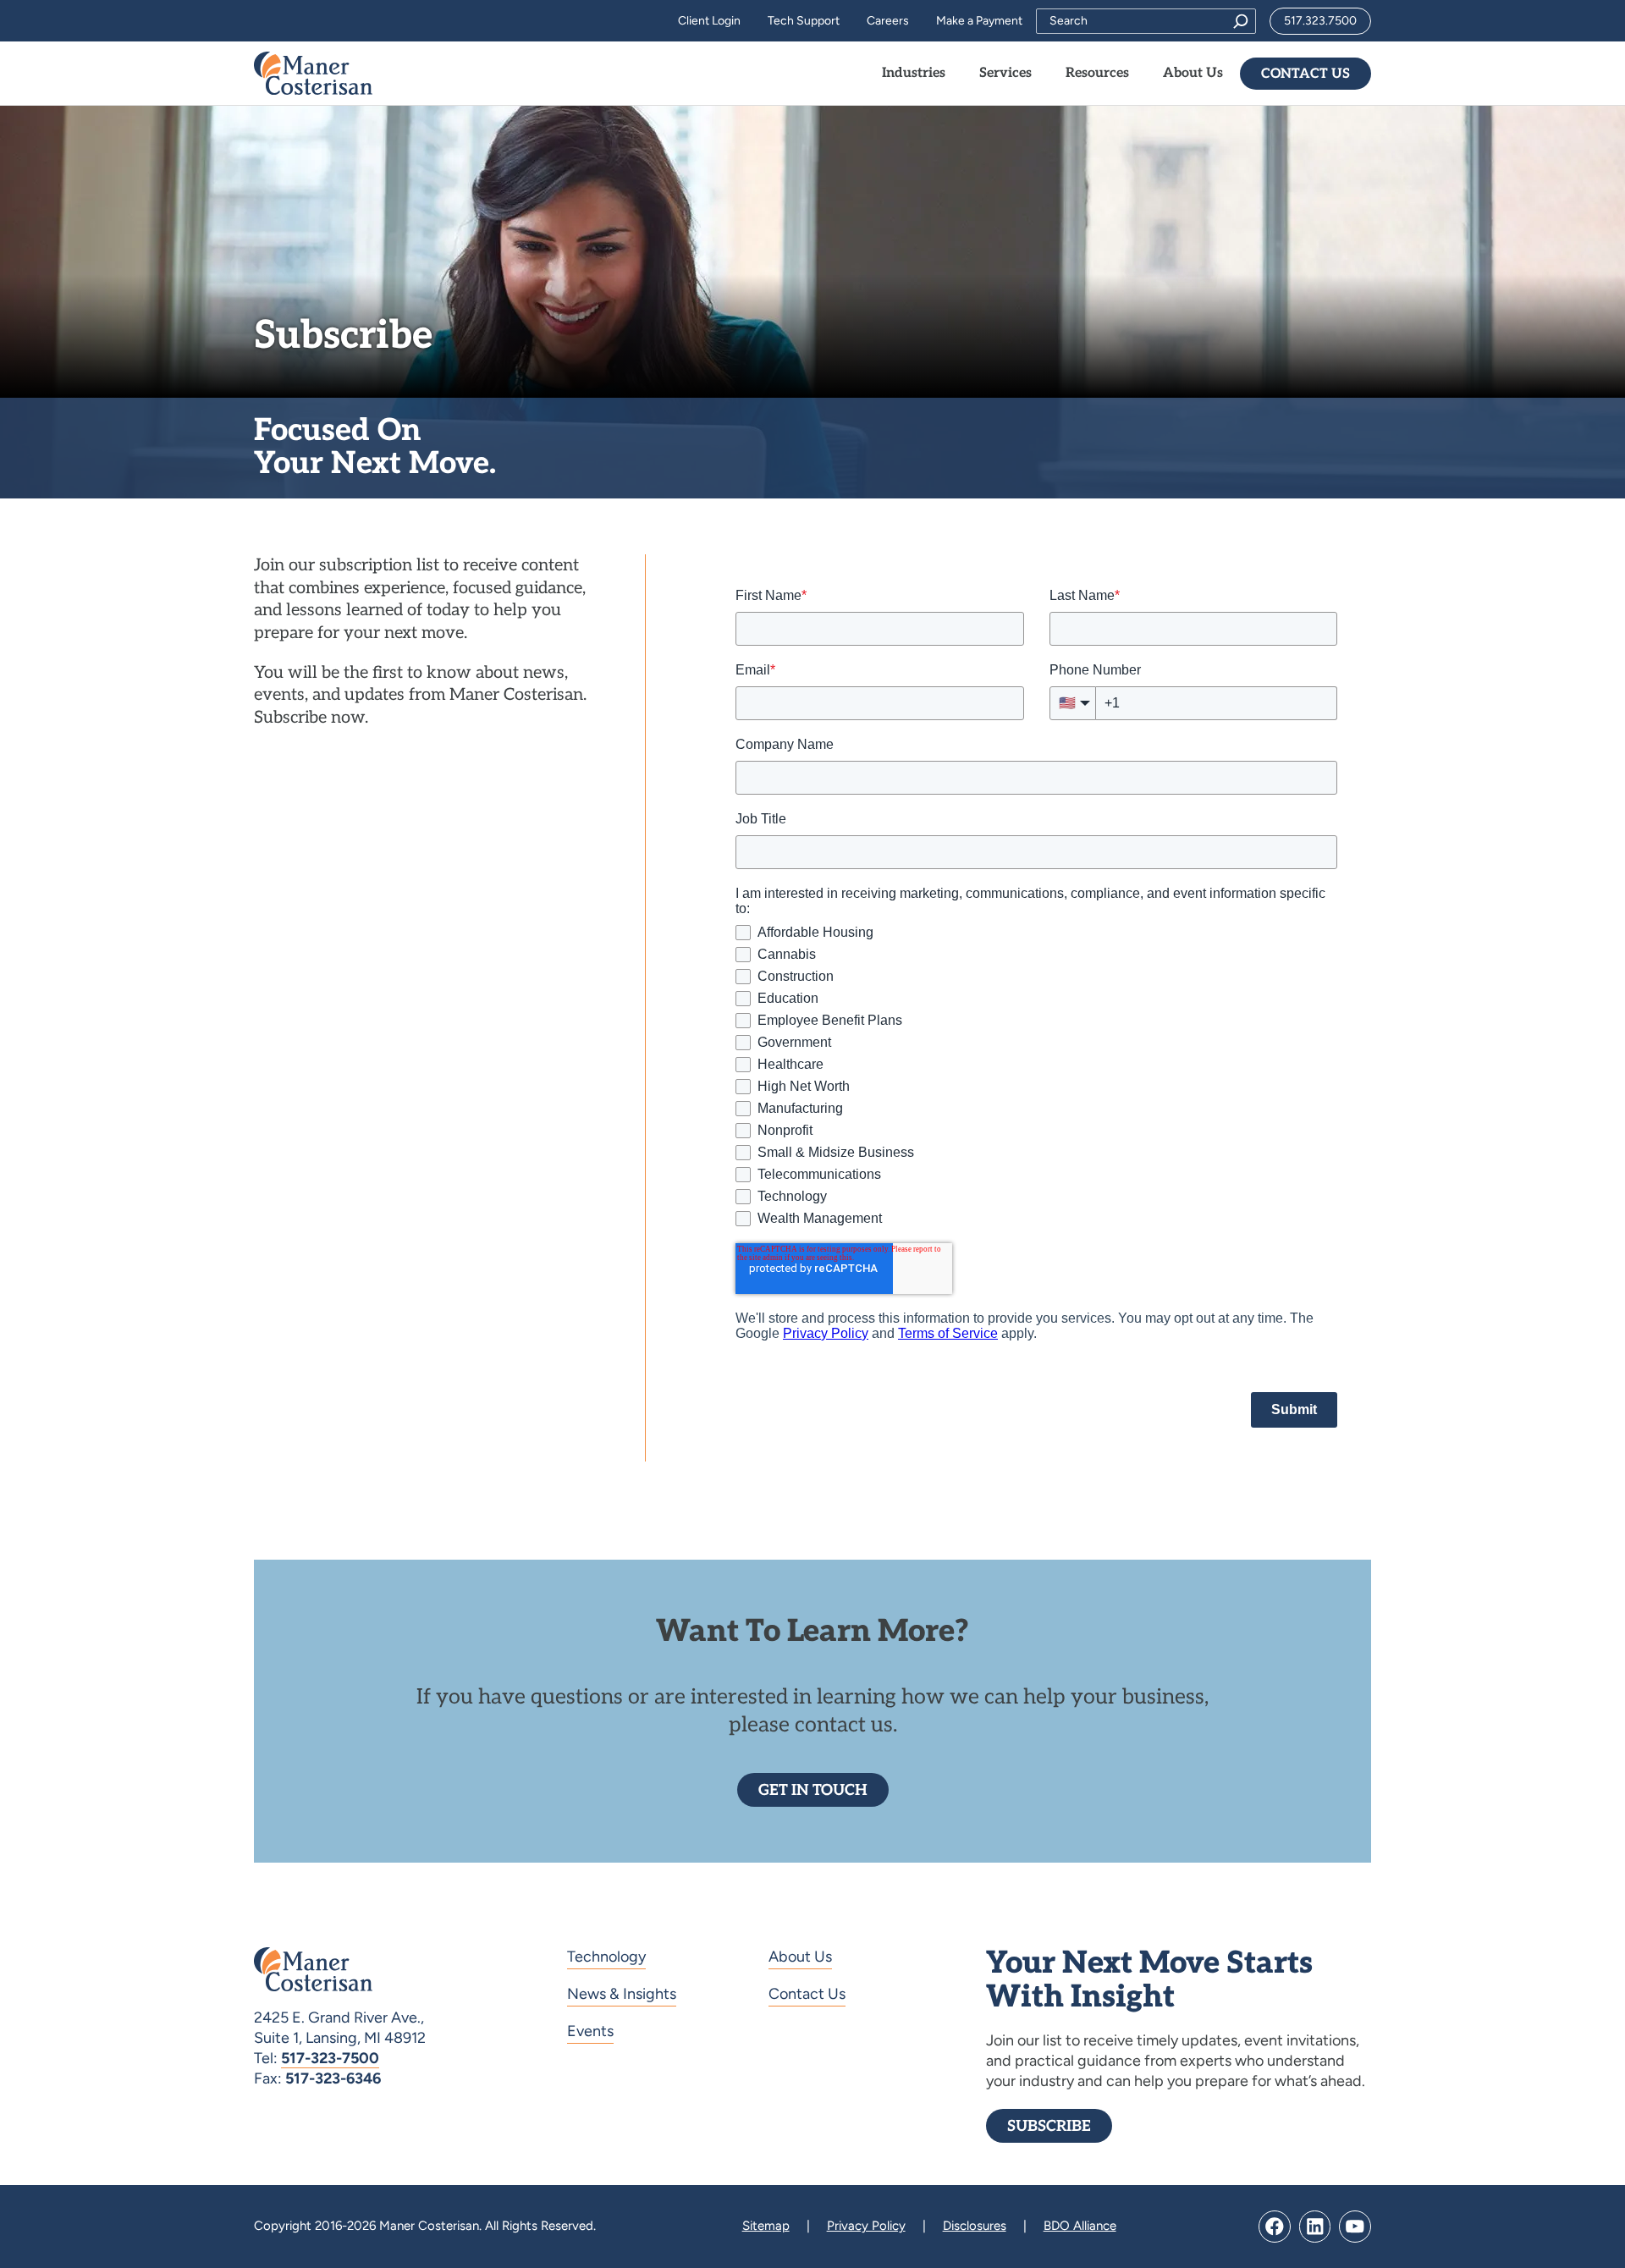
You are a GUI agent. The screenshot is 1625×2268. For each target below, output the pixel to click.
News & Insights (622, 1994)
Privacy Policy (866, 2226)
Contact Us (1306, 74)
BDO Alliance (1080, 2226)
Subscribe (1049, 2126)
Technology (606, 1957)
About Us (800, 1957)
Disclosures (975, 2226)
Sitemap (766, 2226)
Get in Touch (813, 1790)
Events (590, 2031)
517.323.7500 (1320, 21)
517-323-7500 (330, 2058)
